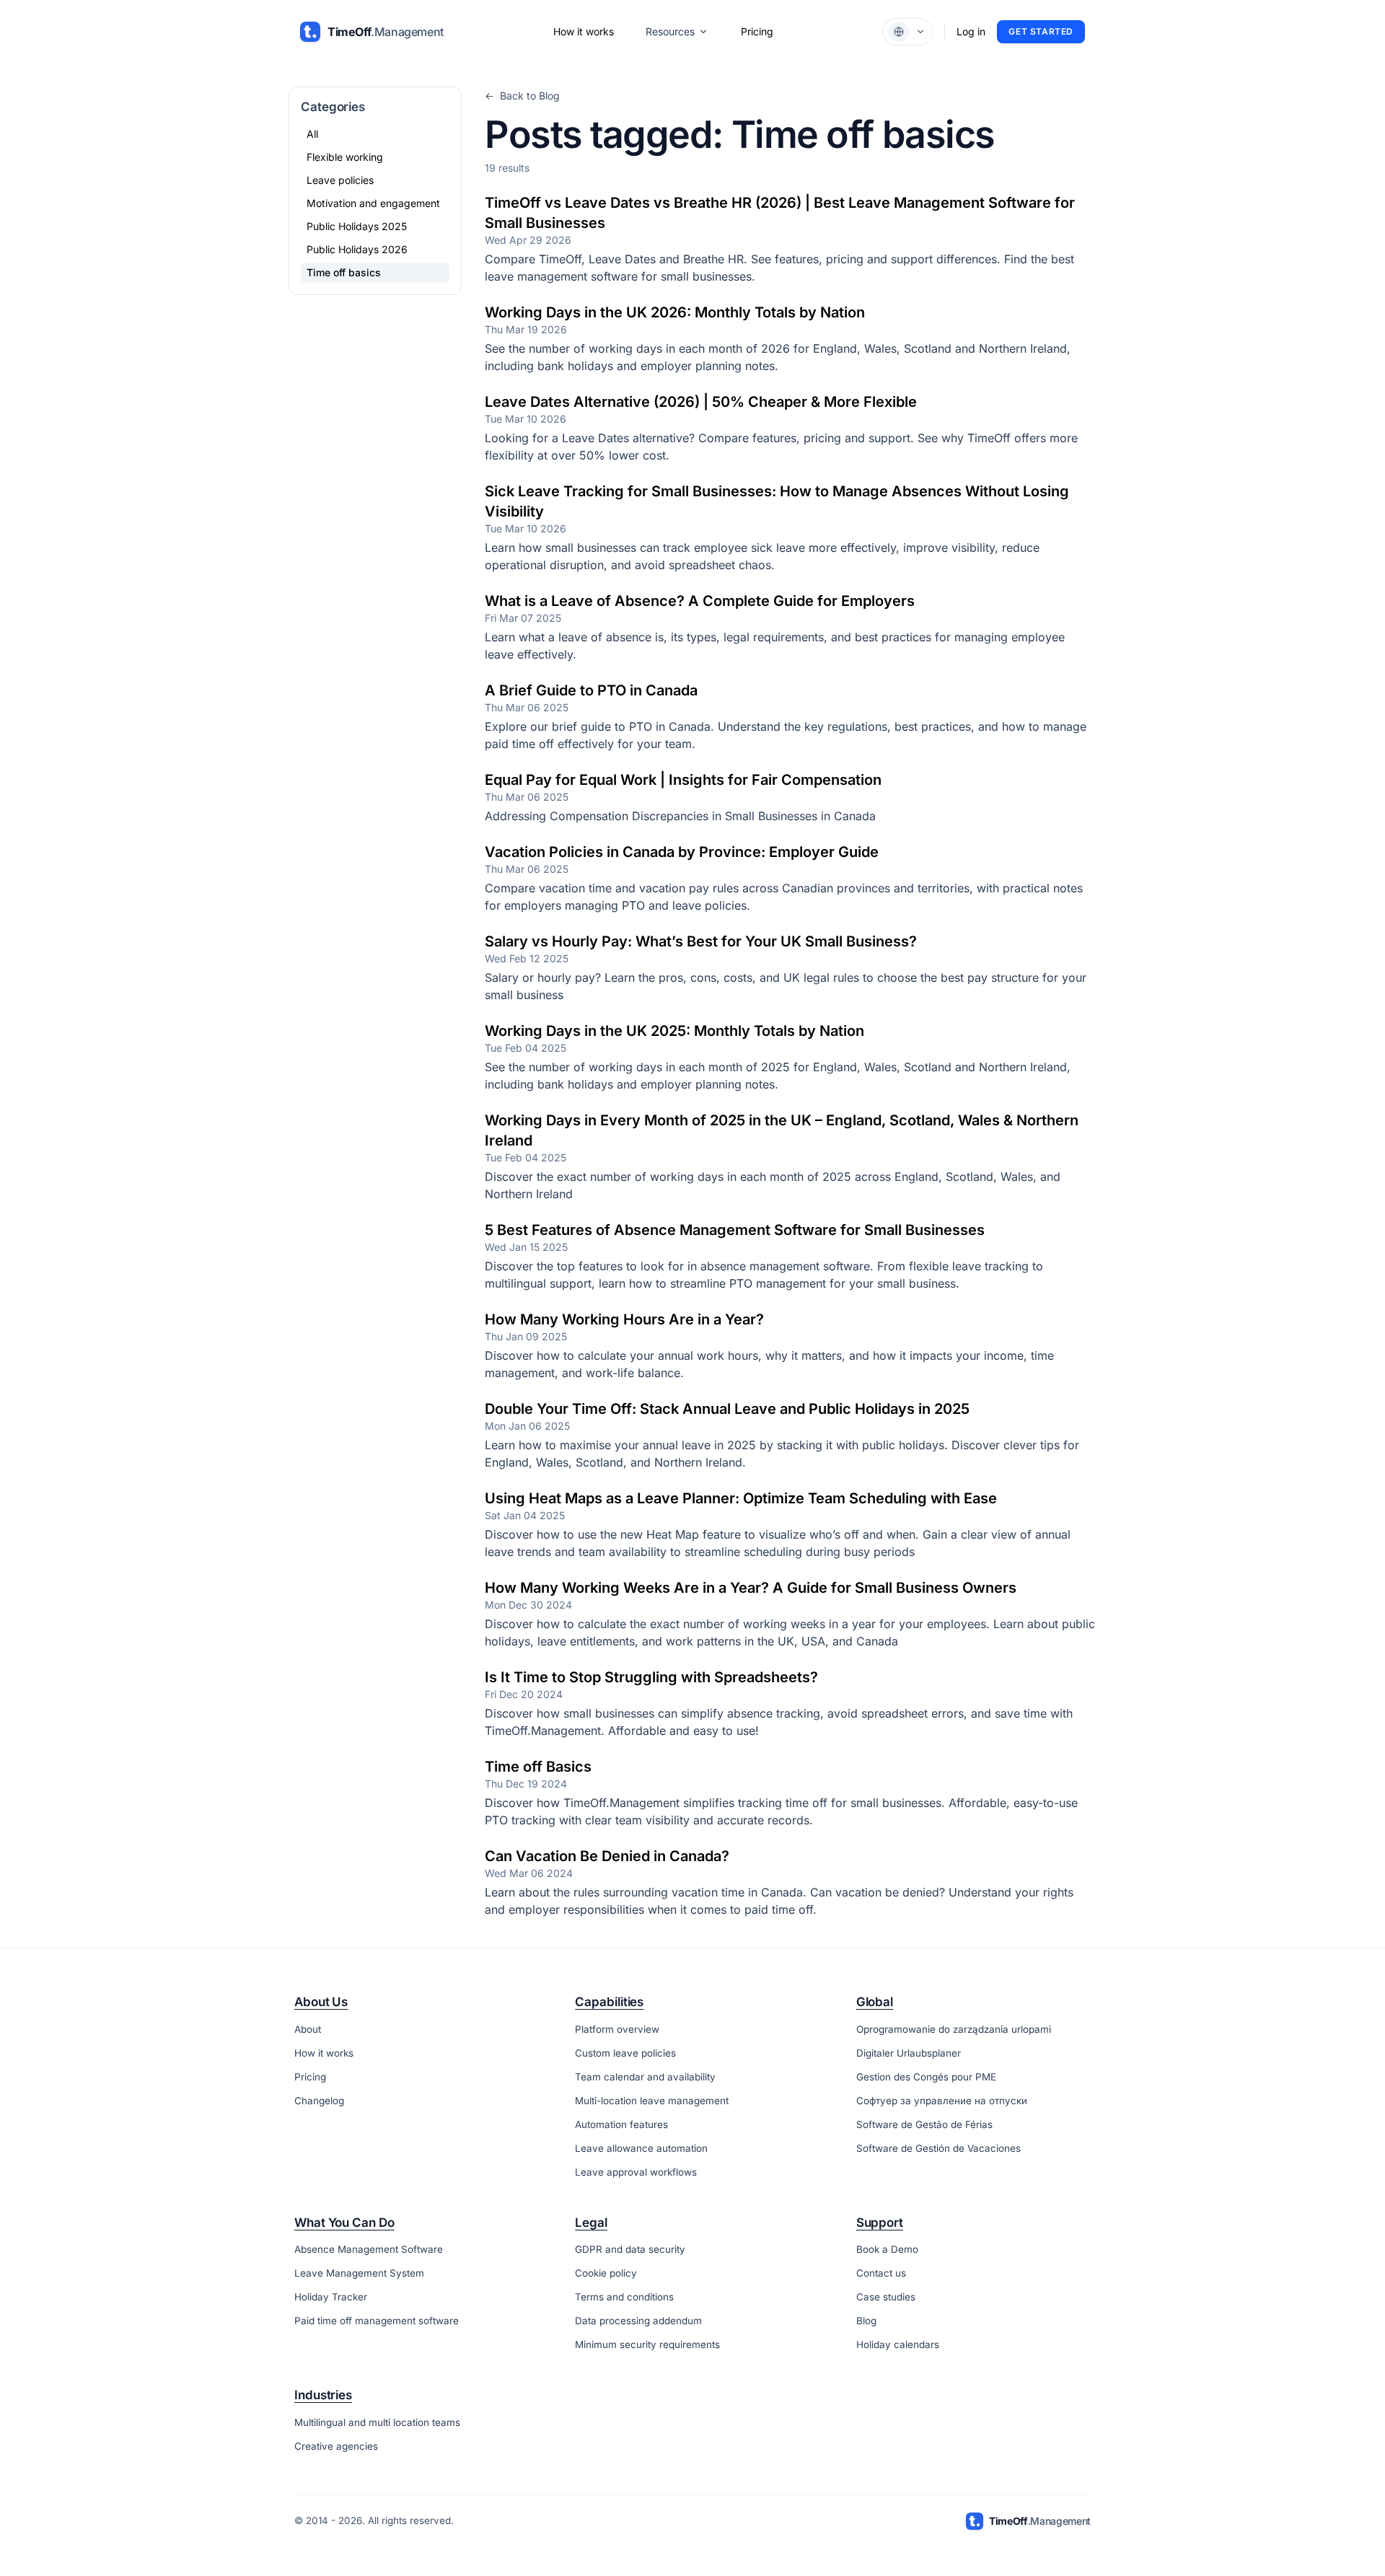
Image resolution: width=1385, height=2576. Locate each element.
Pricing (757, 31)
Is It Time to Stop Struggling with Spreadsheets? (651, 1677)
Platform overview (617, 2029)
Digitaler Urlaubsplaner (909, 2053)
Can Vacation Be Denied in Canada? (607, 1856)
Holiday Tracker (331, 2297)
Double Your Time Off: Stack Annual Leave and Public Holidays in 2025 (727, 1409)
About (308, 2029)
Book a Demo (887, 2249)
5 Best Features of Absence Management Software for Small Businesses (735, 1230)
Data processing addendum (638, 2321)
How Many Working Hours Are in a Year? (624, 1319)
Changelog (319, 2101)
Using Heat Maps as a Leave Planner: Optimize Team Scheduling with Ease (741, 1498)
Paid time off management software (377, 2321)
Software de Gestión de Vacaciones (938, 2148)
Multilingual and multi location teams (377, 2422)
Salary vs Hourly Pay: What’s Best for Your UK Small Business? (701, 941)
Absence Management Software (369, 2249)
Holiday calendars (898, 2344)
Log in (971, 31)
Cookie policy (606, 2273)
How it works (584, 31)
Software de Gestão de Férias (924, 2124)
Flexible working (345, 157)
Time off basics (344, 272)
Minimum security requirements (647, 2344)
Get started (1041, 31)
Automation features (621, 2124)
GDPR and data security (630, 2249)
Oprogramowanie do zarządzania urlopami (954, 2029)
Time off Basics (538, 1767)
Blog (866, 2321)
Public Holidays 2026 (357, 249)
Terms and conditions (624, 2297)
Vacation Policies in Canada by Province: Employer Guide (682, 852)
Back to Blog (522, 96)
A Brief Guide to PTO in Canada (591, 690)
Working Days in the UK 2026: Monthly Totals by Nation (675, 312)
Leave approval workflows (636, 2172)
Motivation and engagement (373, 203)
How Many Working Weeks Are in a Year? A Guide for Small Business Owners (751, 1588)
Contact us (881, 2273)
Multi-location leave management (652, 2101)
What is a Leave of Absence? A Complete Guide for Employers (700, 601)
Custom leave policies (625, 2053)
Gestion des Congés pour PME (926, 2077)
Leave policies (340, 180)
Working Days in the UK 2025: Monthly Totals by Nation (674, 1031)
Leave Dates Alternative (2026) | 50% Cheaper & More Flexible (701, 402)
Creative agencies (336, 2446)
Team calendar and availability (645, 2077)
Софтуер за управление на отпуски (942, 2101)
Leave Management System (359, 2273)
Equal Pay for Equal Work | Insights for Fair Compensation (683, 780)
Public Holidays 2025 (357, 226)
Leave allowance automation (641, 2148)
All (312, 134)
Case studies (886, 2297)
